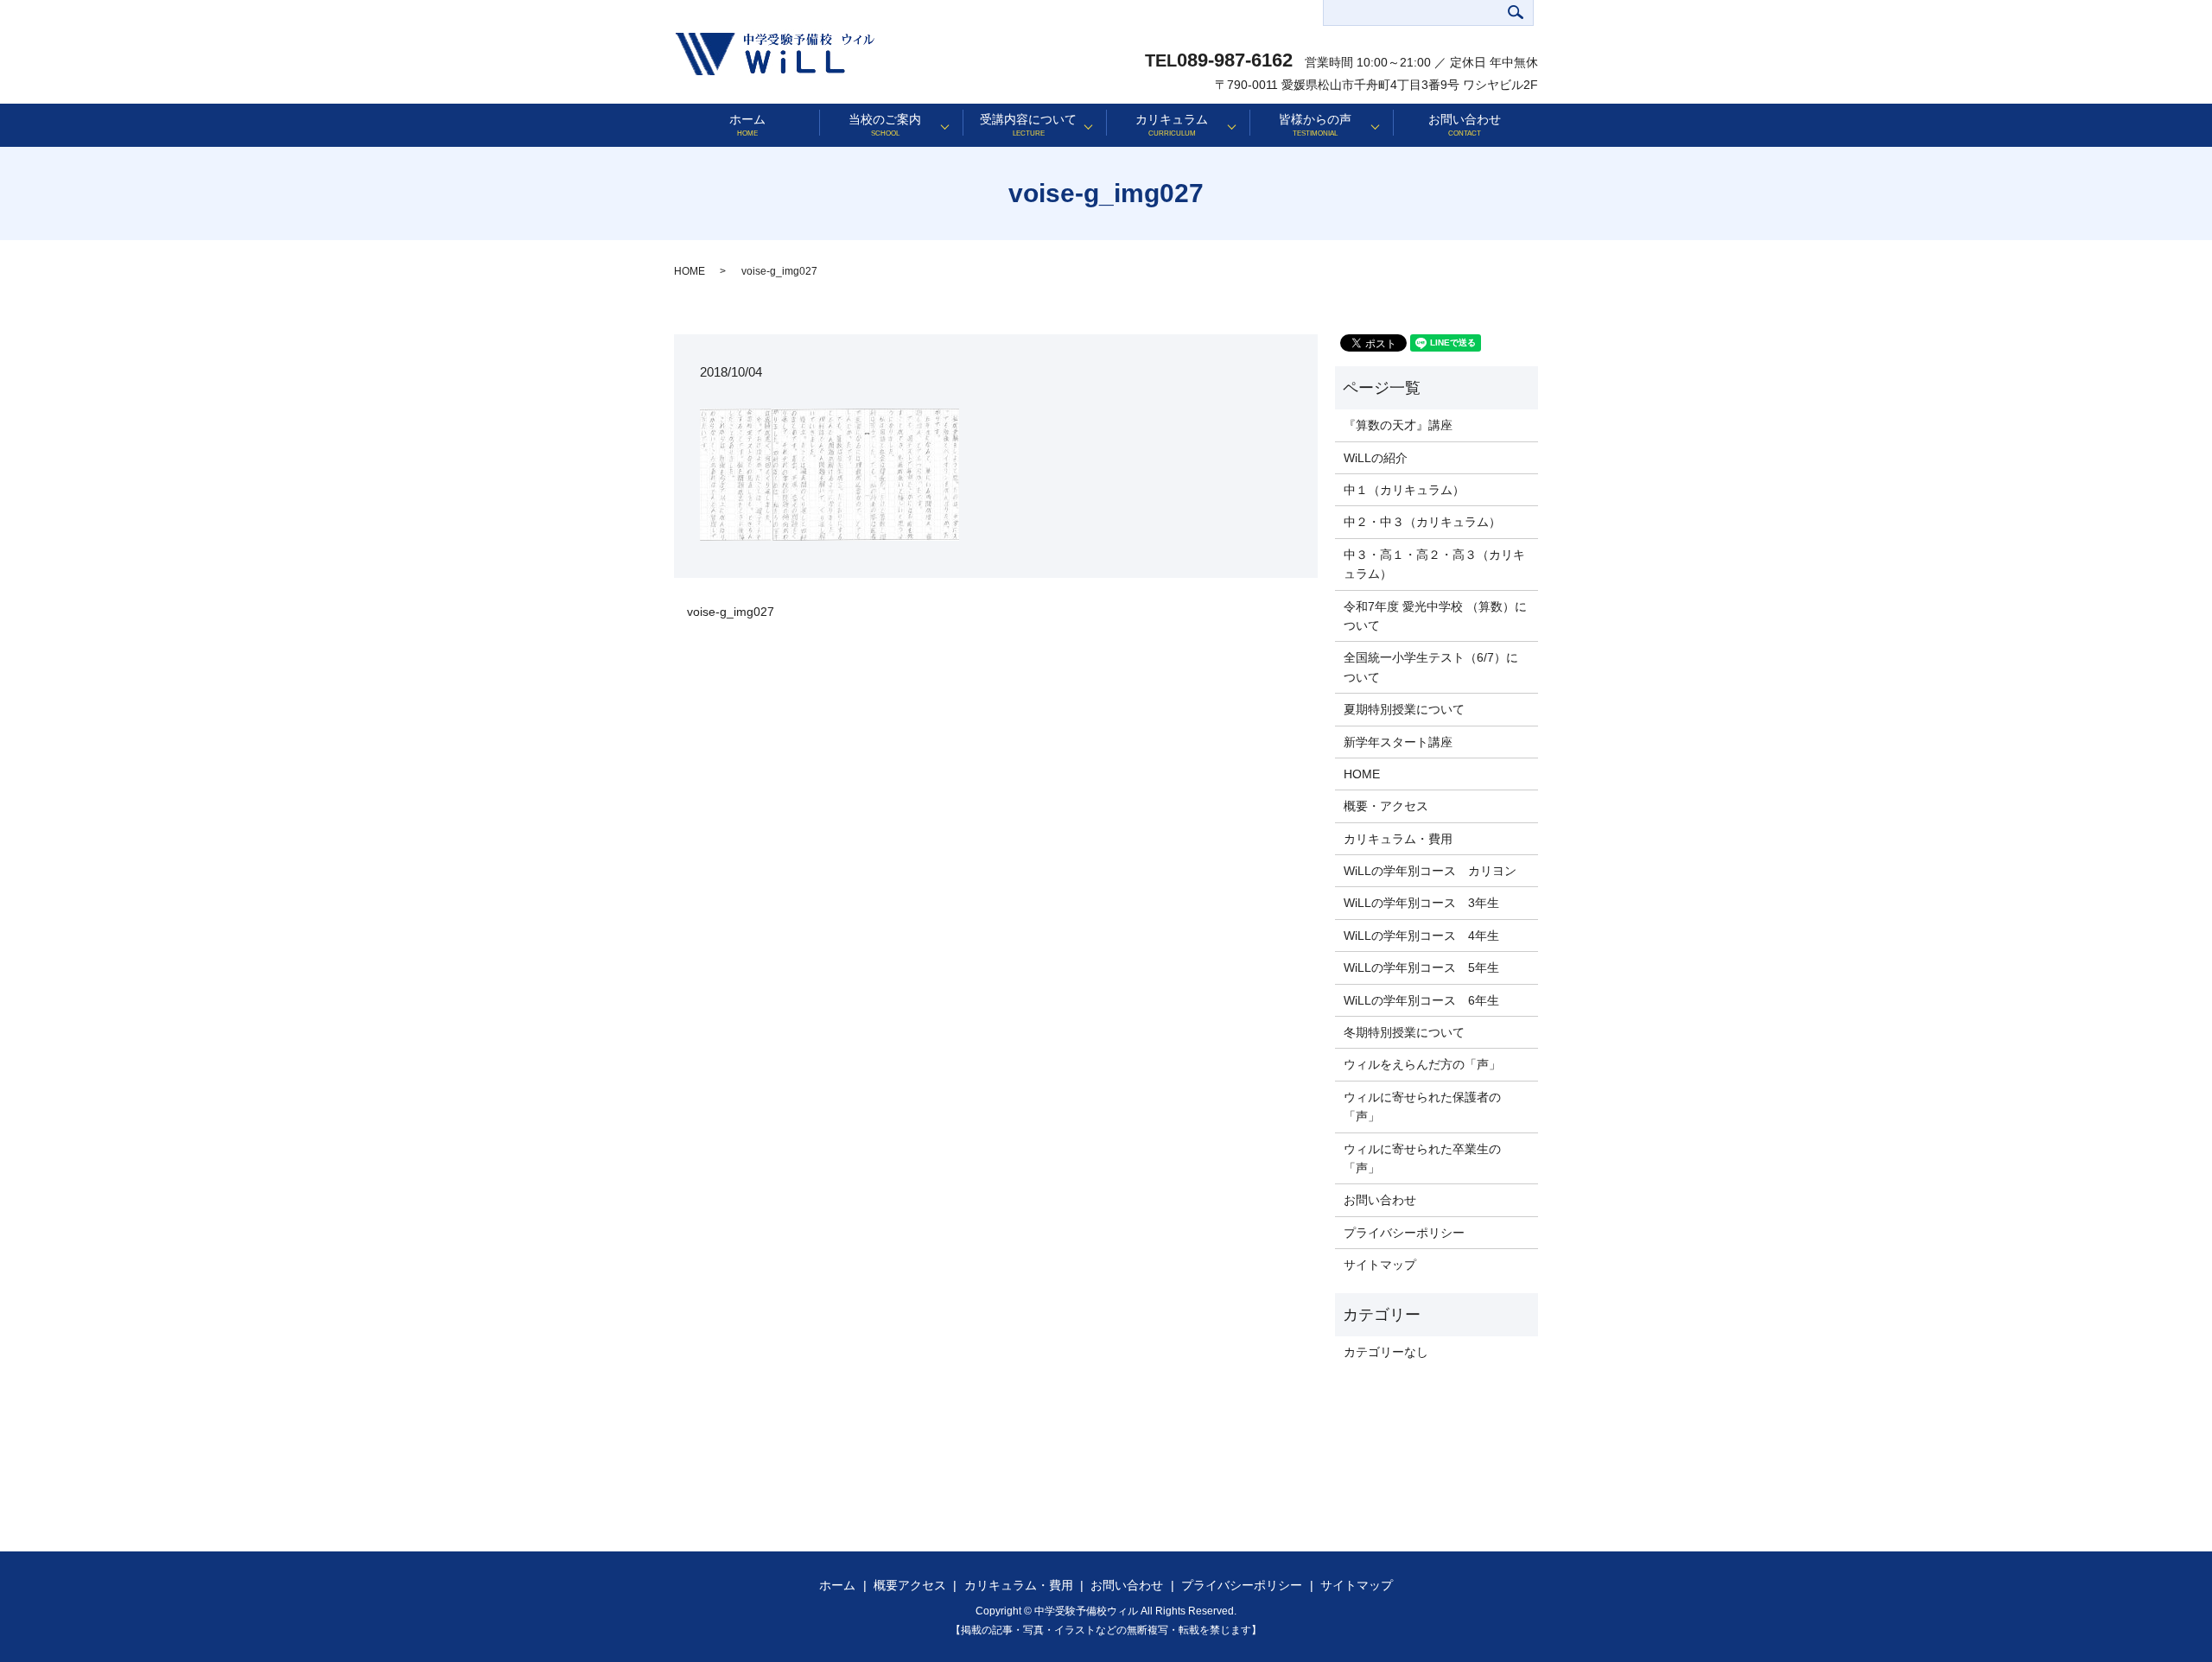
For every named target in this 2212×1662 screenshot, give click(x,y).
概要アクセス (910, 1585)
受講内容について (1028, 125)
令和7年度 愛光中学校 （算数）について (1435, 616)
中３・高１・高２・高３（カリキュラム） (1434, 564)
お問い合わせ (1465, 125)
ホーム (747, 125)
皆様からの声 (1315, 125)
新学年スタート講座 (1398, 742)
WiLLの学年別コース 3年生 (1421, 903)
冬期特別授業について (1404, 1032)
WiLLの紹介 (1376, 458)
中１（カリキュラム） (1404, 490)
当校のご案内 (885, 125)
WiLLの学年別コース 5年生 (1421, 967)
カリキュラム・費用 (1398, 839)
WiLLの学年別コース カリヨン (1430, 871)
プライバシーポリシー (1404, 1233)
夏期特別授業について (1404, 709)
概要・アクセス (1386, 806)
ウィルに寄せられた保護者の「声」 (1422, 1107)
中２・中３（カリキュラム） (1422, 522)
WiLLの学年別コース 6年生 (1421, 1000)
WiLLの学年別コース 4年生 (1421, 936)
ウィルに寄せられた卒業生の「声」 (1422, 1158)
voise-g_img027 (731, 612)
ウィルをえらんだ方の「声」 (1422, 1064)
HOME (690, 271)
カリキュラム (1172, 125)
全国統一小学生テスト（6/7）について (1431, 667)
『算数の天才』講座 (1398, 425)
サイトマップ (1380, 1265)
